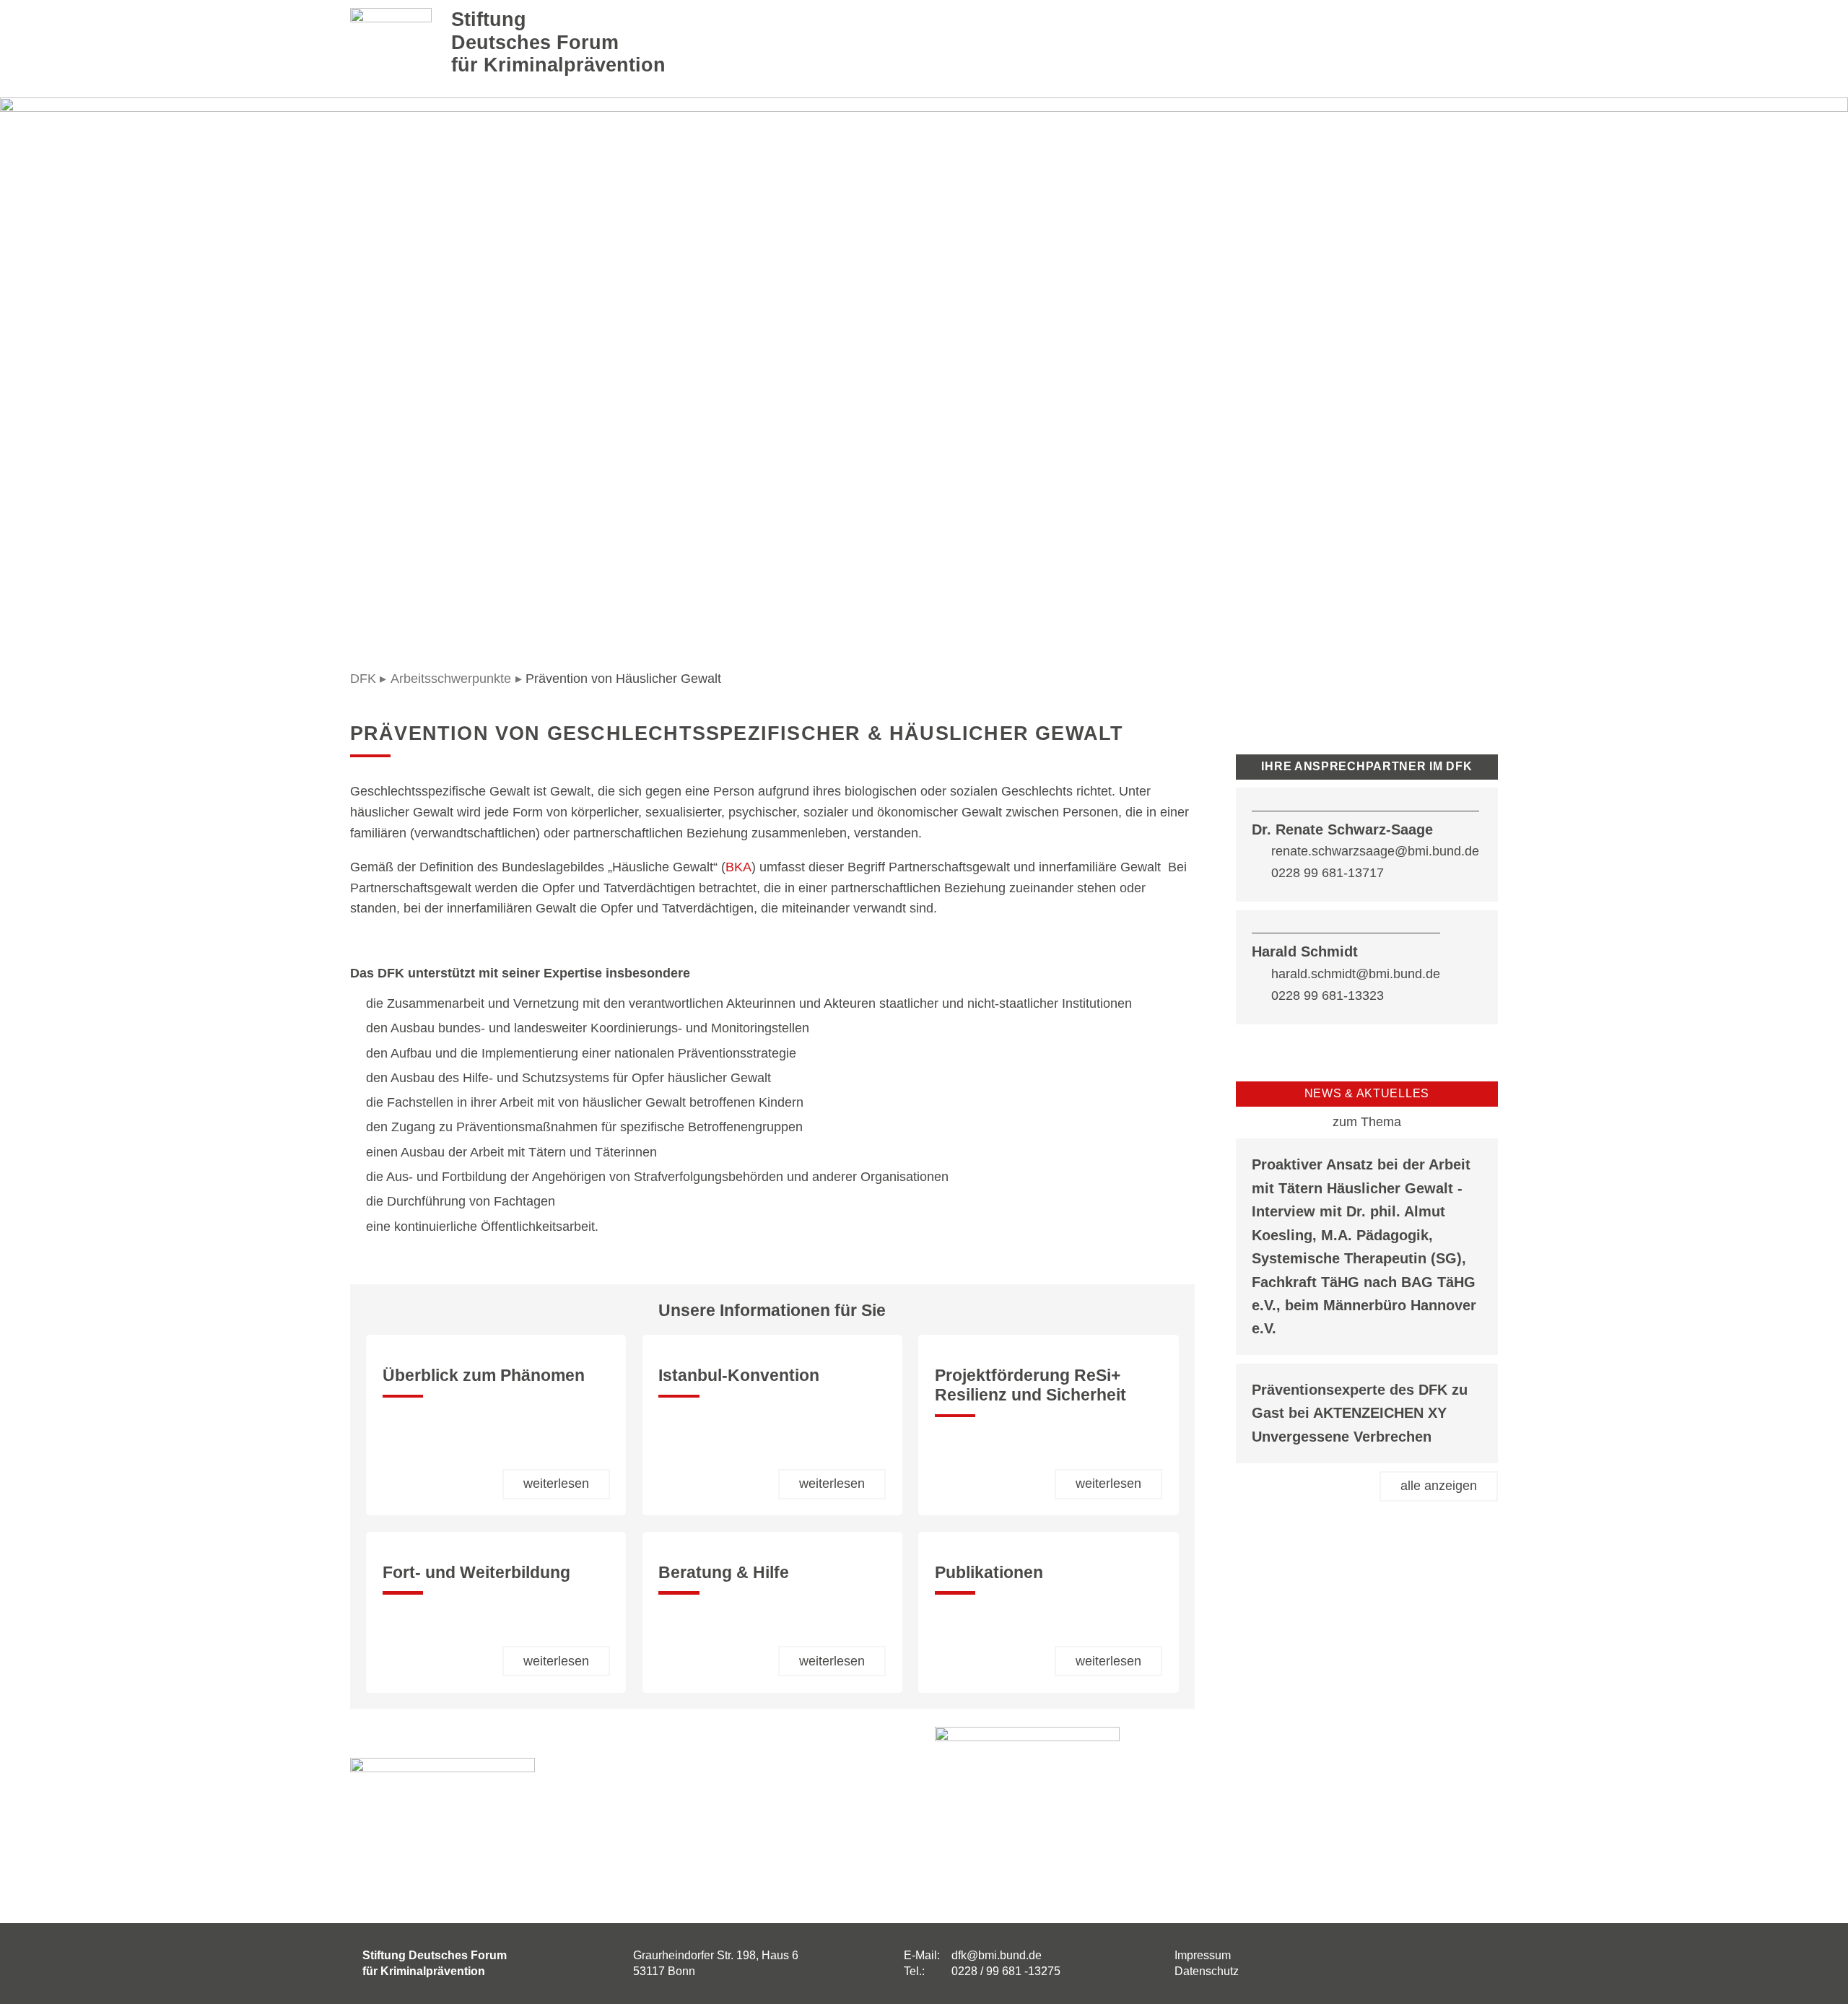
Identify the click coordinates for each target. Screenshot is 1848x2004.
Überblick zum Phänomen (484, 1376)
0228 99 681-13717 (1328, 873)
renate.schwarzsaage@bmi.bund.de (1375, 851)
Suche (1348, 43)
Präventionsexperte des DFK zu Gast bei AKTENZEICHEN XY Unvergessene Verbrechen (1360, 1413)
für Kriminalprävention (558, 65)
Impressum (1203, 1955)
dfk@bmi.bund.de (997, 1955)
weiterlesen (556, 1484)
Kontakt (1389, 43)
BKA (738, 867)
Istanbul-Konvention (739, 1376)
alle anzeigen (1439, 1486)
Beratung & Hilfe (724, 1573)
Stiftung (489, 19)
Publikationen (989, 1573)
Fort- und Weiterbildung (476, 1573)
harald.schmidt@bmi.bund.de (1356, 974)
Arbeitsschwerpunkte (451, 679)
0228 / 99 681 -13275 (1006, 1971)
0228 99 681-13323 (1328, 996)
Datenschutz (1207, 1971)
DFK (363, 679)
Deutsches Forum (535, 42)
